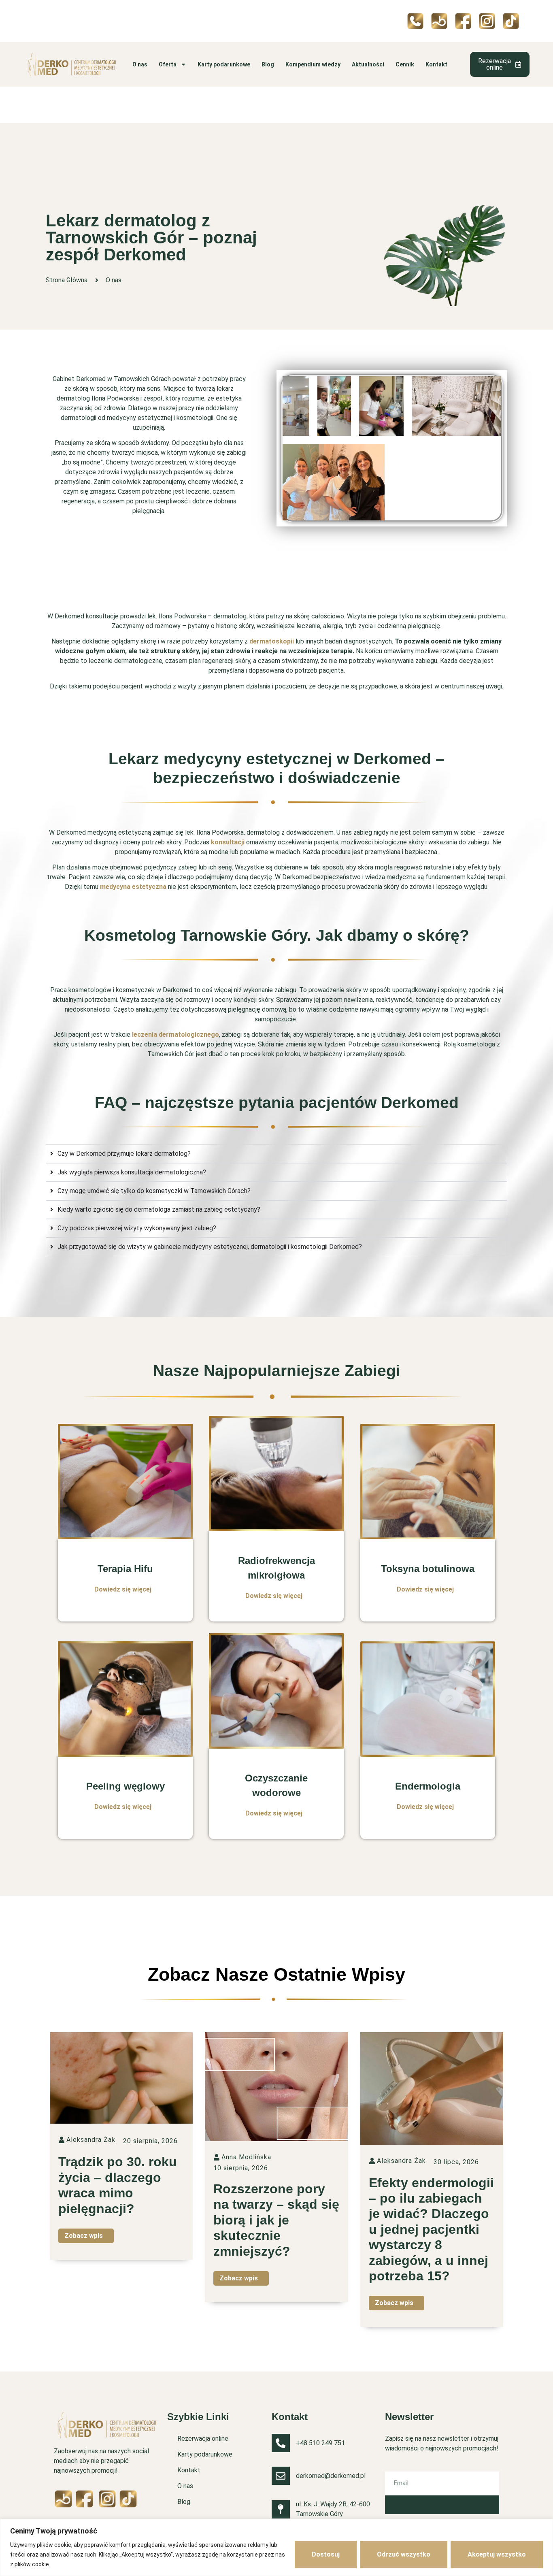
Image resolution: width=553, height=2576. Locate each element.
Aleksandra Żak (91, 2140)
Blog (268, 64)
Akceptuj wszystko (497, 2554)
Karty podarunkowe (224, 64)
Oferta (168, 64)
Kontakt (436, 64)
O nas (140, 64)
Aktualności (368, 64)
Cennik (405, 64)
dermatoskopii (272, 641)
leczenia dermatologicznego (175, 1034)
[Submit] (442, 2505)
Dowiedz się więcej (123, 1589)
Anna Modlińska (246, 2157)
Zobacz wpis (84, 2236)
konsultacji (228, 842)
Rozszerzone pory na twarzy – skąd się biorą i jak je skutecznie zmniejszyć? (276, 2220)
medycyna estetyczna (133, 887)
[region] (276, 2547)
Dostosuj (326, 2554)
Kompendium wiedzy (313, 64)
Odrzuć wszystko (404, 2554)
